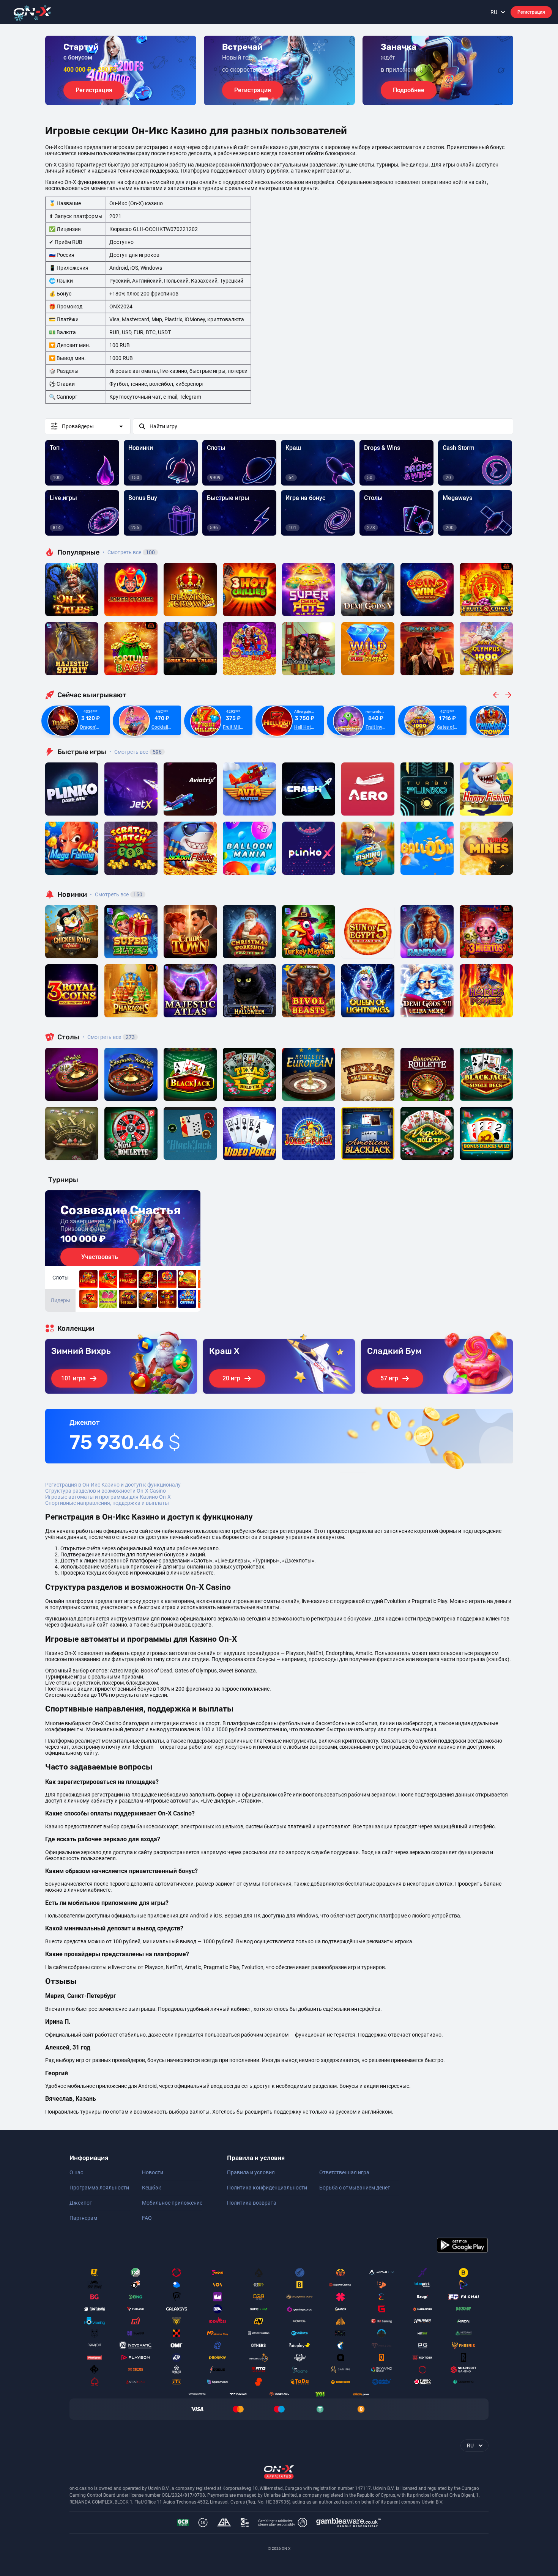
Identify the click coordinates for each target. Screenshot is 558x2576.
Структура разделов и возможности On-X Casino (106, 1491)
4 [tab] (285, 99)
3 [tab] (279, 99)
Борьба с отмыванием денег (355, 2188)
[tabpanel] (121, 70)
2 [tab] (273, 99)
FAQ (147, 2218)
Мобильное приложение (172, 2203)
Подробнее (409, 90)
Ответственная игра (344, 2172)
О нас (76, 2172)
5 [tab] (291, 99)
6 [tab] (297, 99)
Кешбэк (152, 2188)
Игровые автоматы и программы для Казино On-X (108, 1497)
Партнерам (83, 2218)
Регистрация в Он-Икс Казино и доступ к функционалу (113, 1485)
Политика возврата (252, 2203)
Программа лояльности (99, 2188)
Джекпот (81, 2203)
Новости (153, 2172)
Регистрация (531, 12)
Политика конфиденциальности (267, 2188)
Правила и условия (251, 2172)
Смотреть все (129, 552)
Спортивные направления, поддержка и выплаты (107, 1503)
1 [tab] (264, 99)
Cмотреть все (136, 752)
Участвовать (100, 1257)
